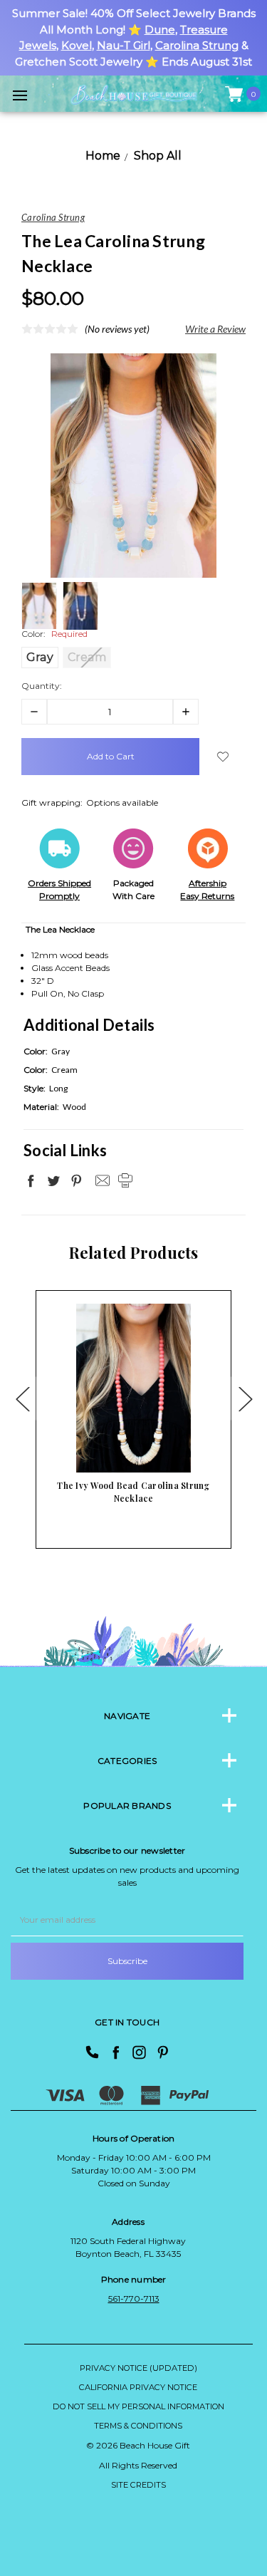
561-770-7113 (134, 2299)
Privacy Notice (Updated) (138, 2368)
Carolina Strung (197, 45)
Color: (54, 634)
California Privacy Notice (138, 2387)
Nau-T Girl (124, 45)
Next (245, 1398)
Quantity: (42, 686)
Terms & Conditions (138, 2426)
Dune (160, 30)
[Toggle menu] (20, 95)
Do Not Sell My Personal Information (138, 2406)
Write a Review (215, 329)
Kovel (77, 45)
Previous (22, 1398)
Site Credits (138, 2485)
